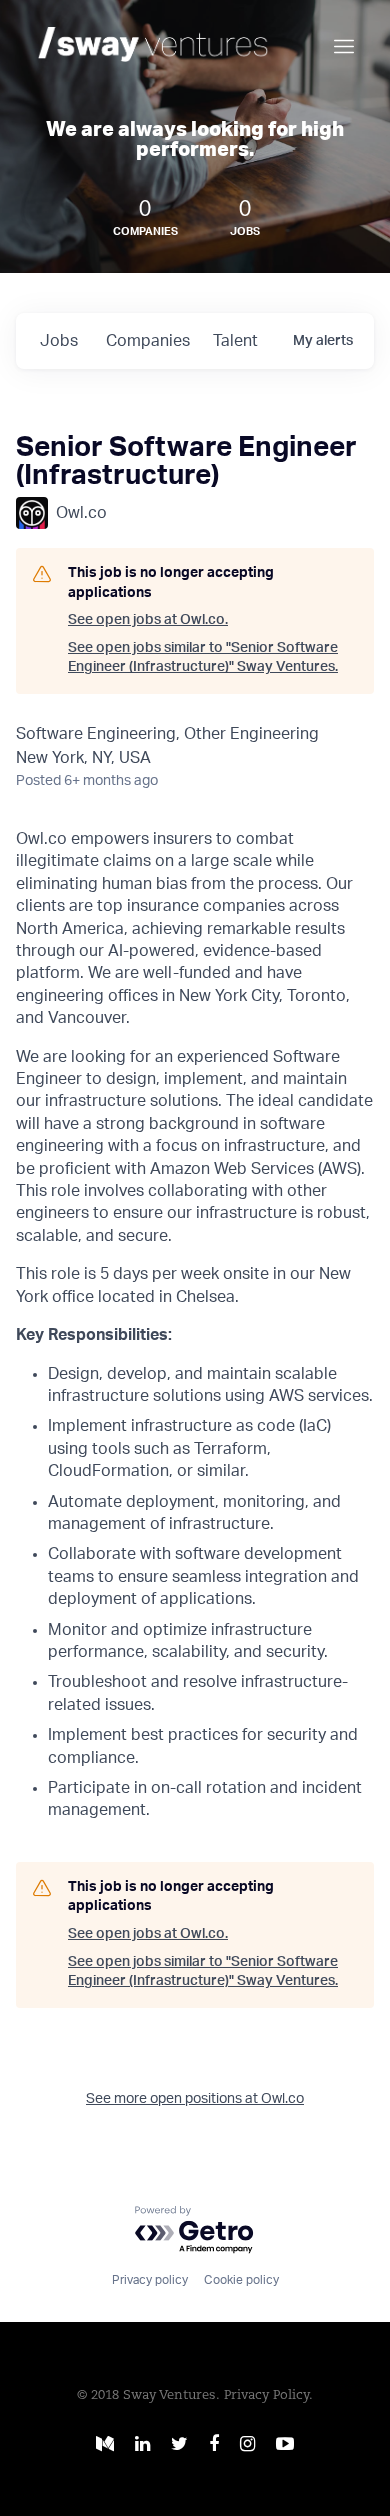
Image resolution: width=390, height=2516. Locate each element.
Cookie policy (241, 2280)
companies (148, 341)
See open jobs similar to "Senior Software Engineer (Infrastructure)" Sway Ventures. (203, 658)
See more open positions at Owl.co (195, 2099)
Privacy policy (150, 2280)
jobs (59, 341)
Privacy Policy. (268, 2395)
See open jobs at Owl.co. (148, 620)
